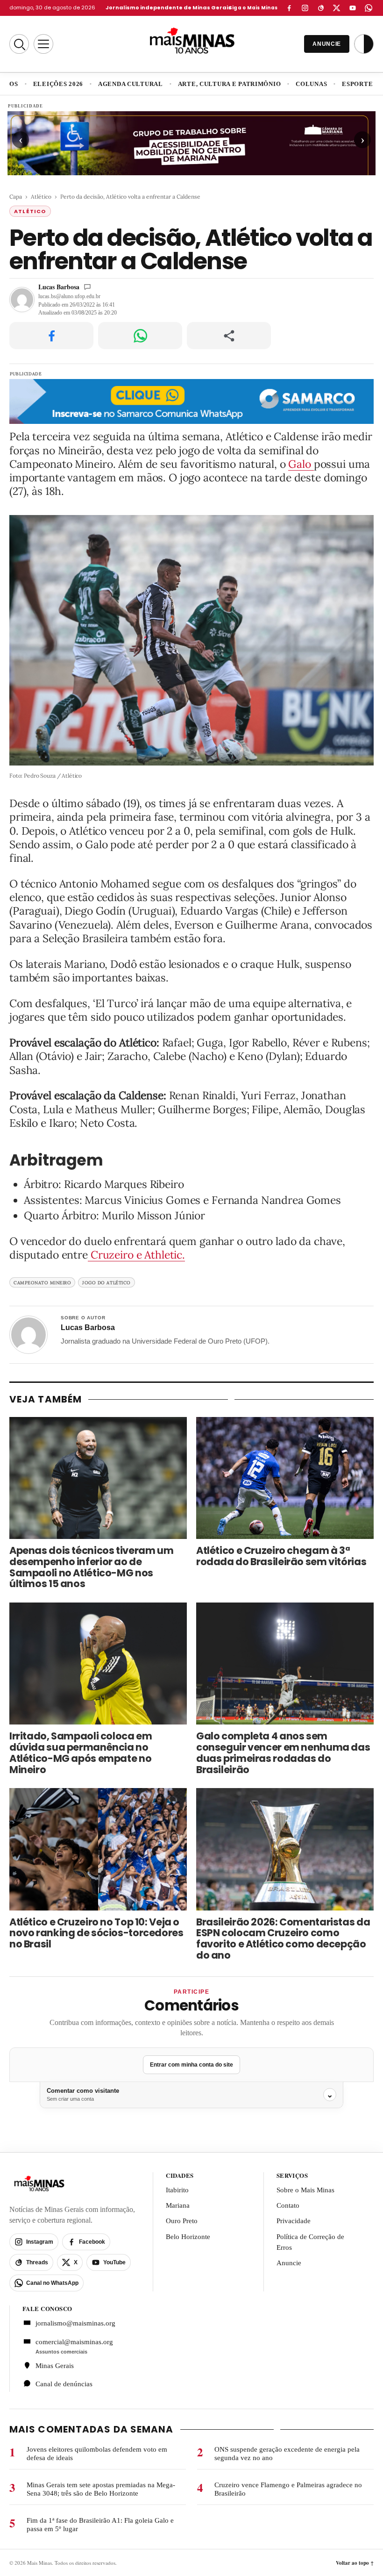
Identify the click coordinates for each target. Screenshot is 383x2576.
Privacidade (294, 2221)
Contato (288, 2205)
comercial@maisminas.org (74, 2341)
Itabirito (177, 2190)
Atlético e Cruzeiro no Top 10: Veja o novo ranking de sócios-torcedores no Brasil (96, 1933)
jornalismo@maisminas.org (75, 2323)
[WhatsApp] (369, 8)
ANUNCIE (327, 44)
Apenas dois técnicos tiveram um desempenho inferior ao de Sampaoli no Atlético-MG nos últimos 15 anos (91, 1568)
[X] (337, 8)
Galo (301, 464)
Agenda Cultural (131, 84)
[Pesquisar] (19, 44)
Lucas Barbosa (59, 287)
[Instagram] (305, 8)
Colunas (311, 84)
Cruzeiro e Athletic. (136, 1255)
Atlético (41, 197)
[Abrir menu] (43, 44)
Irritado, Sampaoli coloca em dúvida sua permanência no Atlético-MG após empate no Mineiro (81, 1753)
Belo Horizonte (188, 2237)
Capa (16, 197)
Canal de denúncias (64, 2384)
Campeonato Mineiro (42, 1283)
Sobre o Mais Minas (305, 2190)
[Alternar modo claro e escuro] (364, 44)
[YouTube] (353, 8)
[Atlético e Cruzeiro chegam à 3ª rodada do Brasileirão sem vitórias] (285, 1478)
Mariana (178, 2205)
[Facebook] (289, 8)
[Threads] (321, 8)
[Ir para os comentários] (87, 287)
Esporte (357, 84)
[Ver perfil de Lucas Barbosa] (28, 1335)
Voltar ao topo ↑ (355, 2562)
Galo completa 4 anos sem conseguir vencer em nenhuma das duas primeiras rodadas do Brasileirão (283, 1753)
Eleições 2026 (58, 84)
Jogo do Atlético (106, 1283)
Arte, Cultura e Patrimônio (230, 84)
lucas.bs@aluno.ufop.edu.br (69, 296)
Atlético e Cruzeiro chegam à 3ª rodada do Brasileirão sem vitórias (281, 1556)
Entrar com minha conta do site (191, 2065)
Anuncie (289, 2263)
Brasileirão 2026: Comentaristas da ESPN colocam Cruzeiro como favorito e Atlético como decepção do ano (283, 1939)
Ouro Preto (182, 2221)
